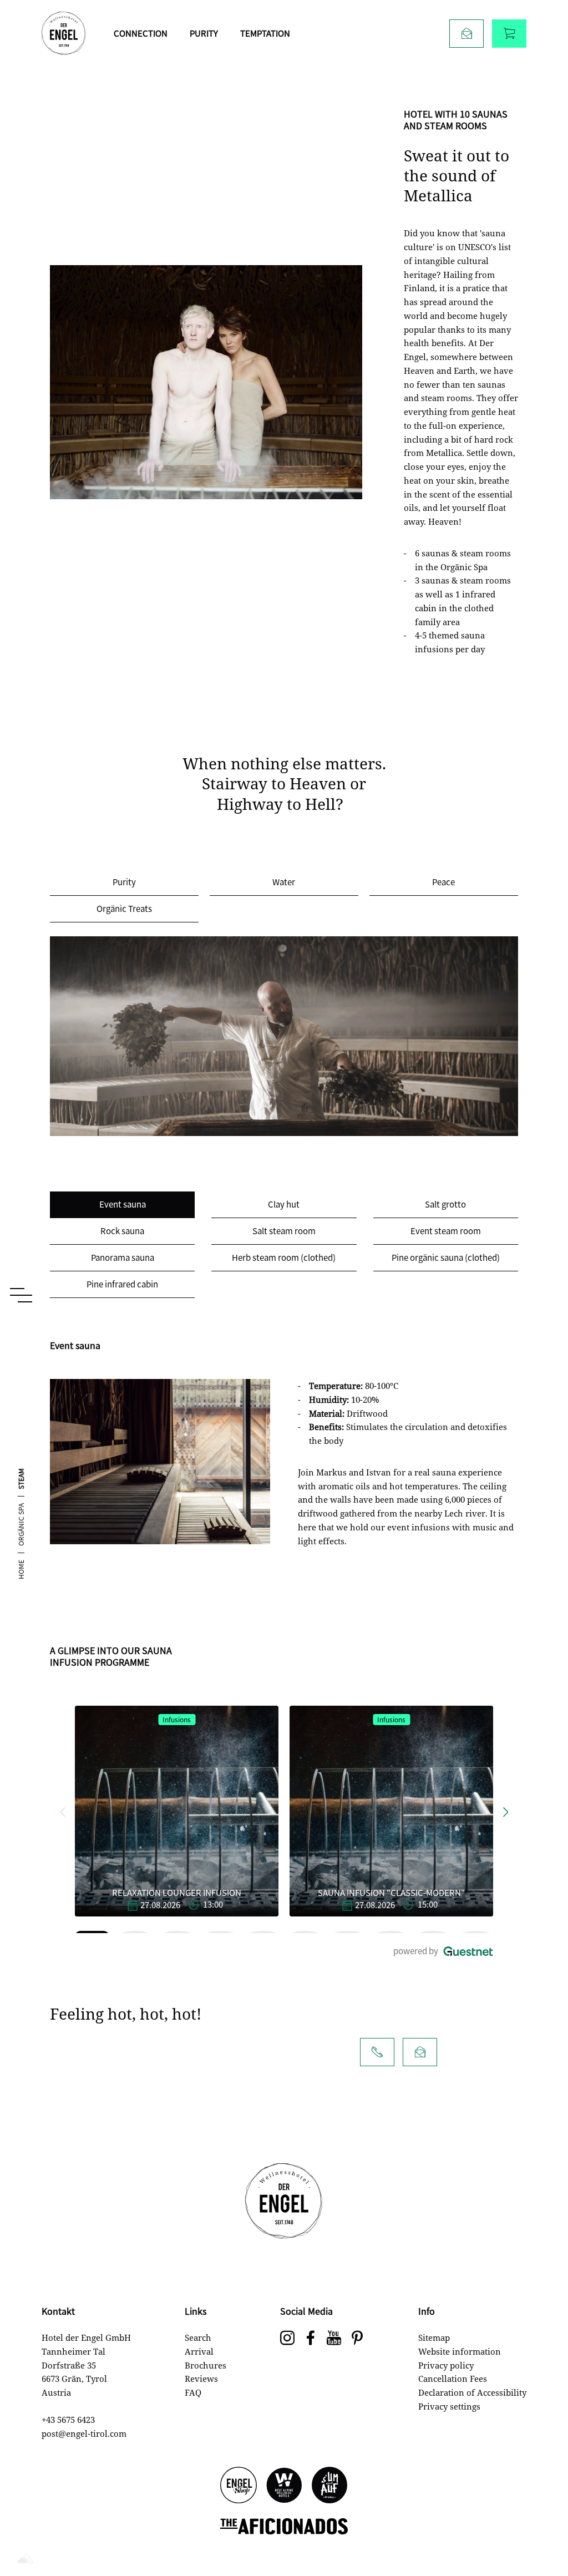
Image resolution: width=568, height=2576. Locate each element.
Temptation (265, 33)
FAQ (193, 2392)
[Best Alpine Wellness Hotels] (284, 2486)
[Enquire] (466, 34)
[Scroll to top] (540, 2532)
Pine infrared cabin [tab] (122, 1284)
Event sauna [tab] (123, 1204)
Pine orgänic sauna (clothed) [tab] (446, 1257)
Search (198, 2337)
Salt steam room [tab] (284, 1231)
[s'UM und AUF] (329, 2486)
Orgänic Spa (21, 1525)
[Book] (509, 34)
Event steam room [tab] (446, 1231)
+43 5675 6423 (68, 2420)
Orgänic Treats (124, 908)
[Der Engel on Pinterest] (357, 2339)
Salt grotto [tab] (445, 1204)
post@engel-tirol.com (84, 2433)
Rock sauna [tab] (122, 1231)
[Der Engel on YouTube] (334, 2339)
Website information (460, 2351)
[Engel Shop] (239, 2486)
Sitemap (434, 2337)
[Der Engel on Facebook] (311, 2339)
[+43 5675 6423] (377, 2052)
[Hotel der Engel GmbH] (64, 33)
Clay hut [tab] (284, 1204)
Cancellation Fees (453, 2379)
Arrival (199, 2351)
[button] (62, 1811)
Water (284, 882)
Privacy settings (449, 2406)
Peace (443, 882)
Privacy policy (446, 2365)
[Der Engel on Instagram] (287, 2339)
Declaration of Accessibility (472, 2392)
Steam (21, 1479)
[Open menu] (21, 1295)
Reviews (201, 2379)
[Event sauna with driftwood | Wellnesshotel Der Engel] (160, 1462)
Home (21, 1570)
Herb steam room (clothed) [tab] (284, 1257)
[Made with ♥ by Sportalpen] (25, 2559)
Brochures (206, 2365)
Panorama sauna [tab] (123, 1257)
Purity (204, 33)
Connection (141, 33)
